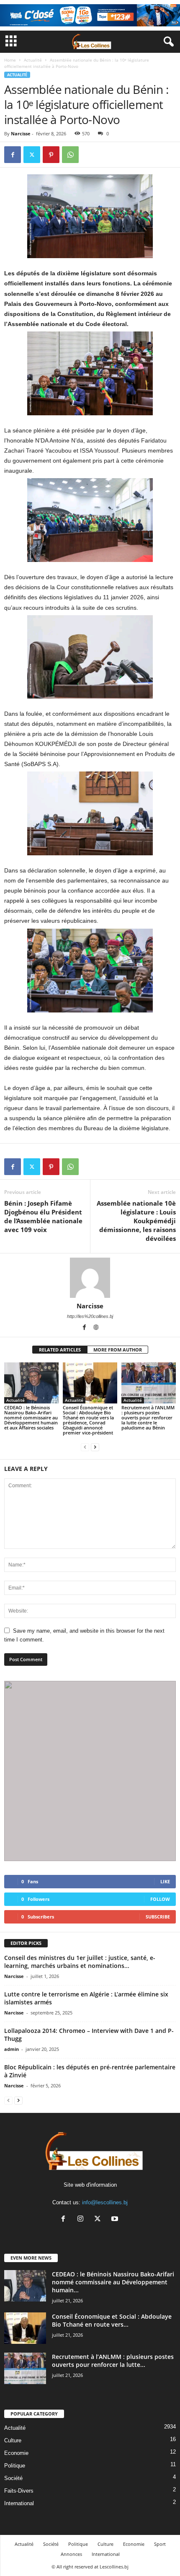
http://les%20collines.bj (90, 1316)
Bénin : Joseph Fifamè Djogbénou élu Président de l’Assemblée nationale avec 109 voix (43, 1216)
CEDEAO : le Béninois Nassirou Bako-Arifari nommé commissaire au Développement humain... (113, 2282)
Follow (160, 1899)
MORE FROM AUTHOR (118, 1350)
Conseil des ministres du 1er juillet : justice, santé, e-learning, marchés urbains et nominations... (80, 1962)
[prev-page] (85, 1447)
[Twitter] (32, 155)
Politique (15, 2466)
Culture (13, 2440)
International (19, 2503)
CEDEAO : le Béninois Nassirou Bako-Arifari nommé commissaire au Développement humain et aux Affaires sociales (31, 1417)
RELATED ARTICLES (60, 1350)
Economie (16, 2453)
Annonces (71, 2554)
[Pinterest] (51, 155)
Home (10, 60)
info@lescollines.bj (105, 2202)
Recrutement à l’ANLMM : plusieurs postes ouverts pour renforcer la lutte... (113, 2361)
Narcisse (21, 133)
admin (12, 2049)
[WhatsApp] (70, 155)
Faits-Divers (19, 2491)
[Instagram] (82, 2220)
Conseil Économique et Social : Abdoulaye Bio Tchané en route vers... (112, 2320)
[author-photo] (90, 1278)
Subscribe (158, 1917)
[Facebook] (13, 155)
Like (165, 1881)
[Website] (96, 1328)
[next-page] (95, 1447)
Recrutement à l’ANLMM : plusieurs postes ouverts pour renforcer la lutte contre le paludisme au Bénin (148, 1417)
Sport (160, 2544)
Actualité (33, 60)
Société (13, 2478)
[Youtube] (116, 2220)
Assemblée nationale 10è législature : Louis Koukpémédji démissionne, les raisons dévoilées (136, 1221)
